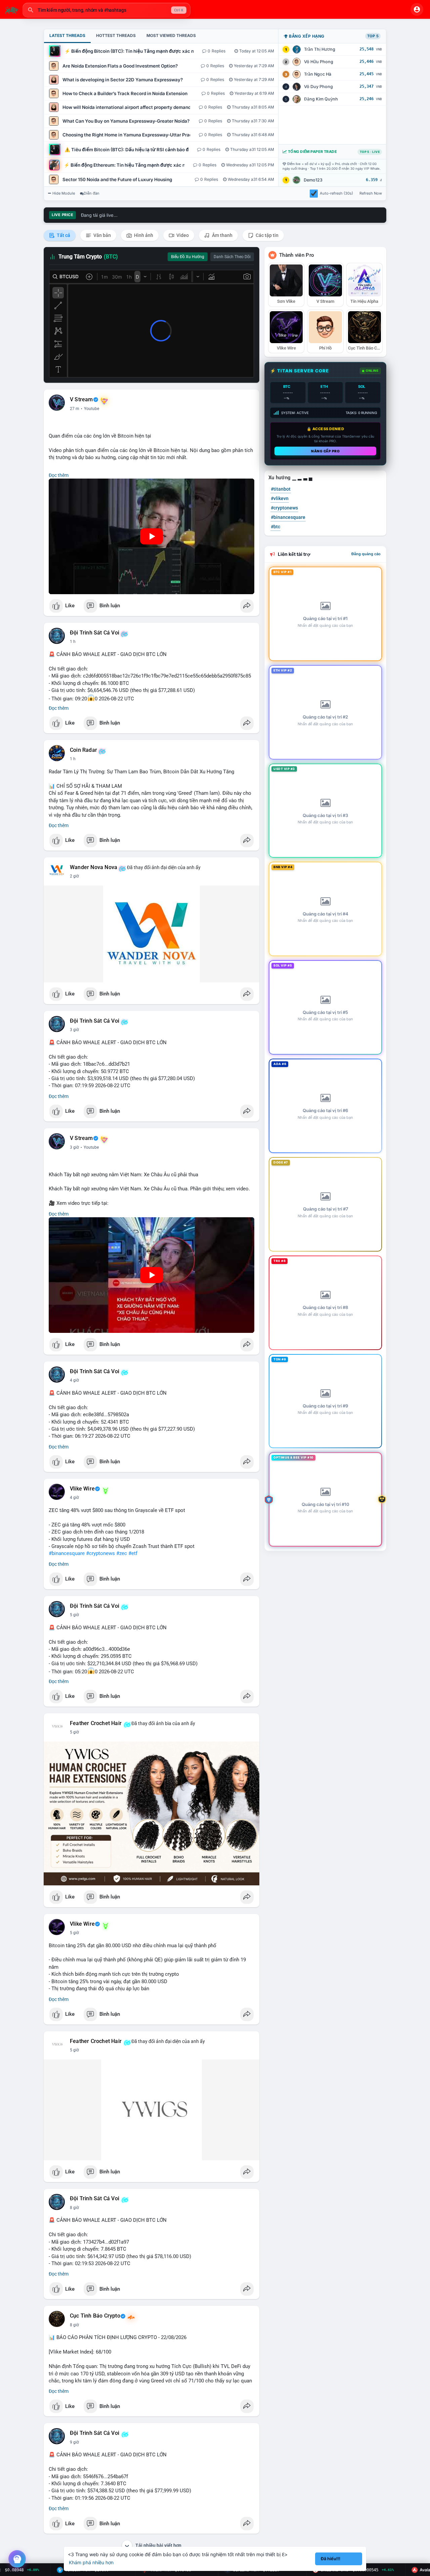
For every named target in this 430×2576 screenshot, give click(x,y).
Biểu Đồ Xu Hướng (188, 257)
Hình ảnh (143, 235)
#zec (122, 1553)
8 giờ (74, 2208)
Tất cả (63, 235)
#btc (275, 527)
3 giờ (74, 1030)
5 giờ (74, 1615)
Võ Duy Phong (318, 87)
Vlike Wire (82, 1489)
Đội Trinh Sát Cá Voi (95, 633)
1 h (73, 642)
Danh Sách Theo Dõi (232, 257)
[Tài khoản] (417, 9)
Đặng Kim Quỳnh (321, 99)
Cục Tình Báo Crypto (95, 2316)
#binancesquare (67, 1553)
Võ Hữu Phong (319, 62)
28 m (75, 409)
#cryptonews (100, 1553)
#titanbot (281, 489)
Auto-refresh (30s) (336, 193)
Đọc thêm (59, 475)
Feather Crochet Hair (96, 1723)
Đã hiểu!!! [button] (331, 2559)
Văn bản (102, 235)
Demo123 (313, 180)
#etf (133, 1553)
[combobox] (106, 10)
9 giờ (74, 2442)
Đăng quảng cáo (366, 554)
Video (182, 235)
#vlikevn (280, 498)
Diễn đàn (92, 193)
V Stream (81, 400)
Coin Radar (83, 750)
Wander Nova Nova (94, 867)
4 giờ (74, 1380)
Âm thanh (222, 235)
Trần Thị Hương (320, 49)
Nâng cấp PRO (325, 451)
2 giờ (74, 876)
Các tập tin (267, 235)
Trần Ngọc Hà (318, 74)
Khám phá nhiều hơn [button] (91, 2562)
